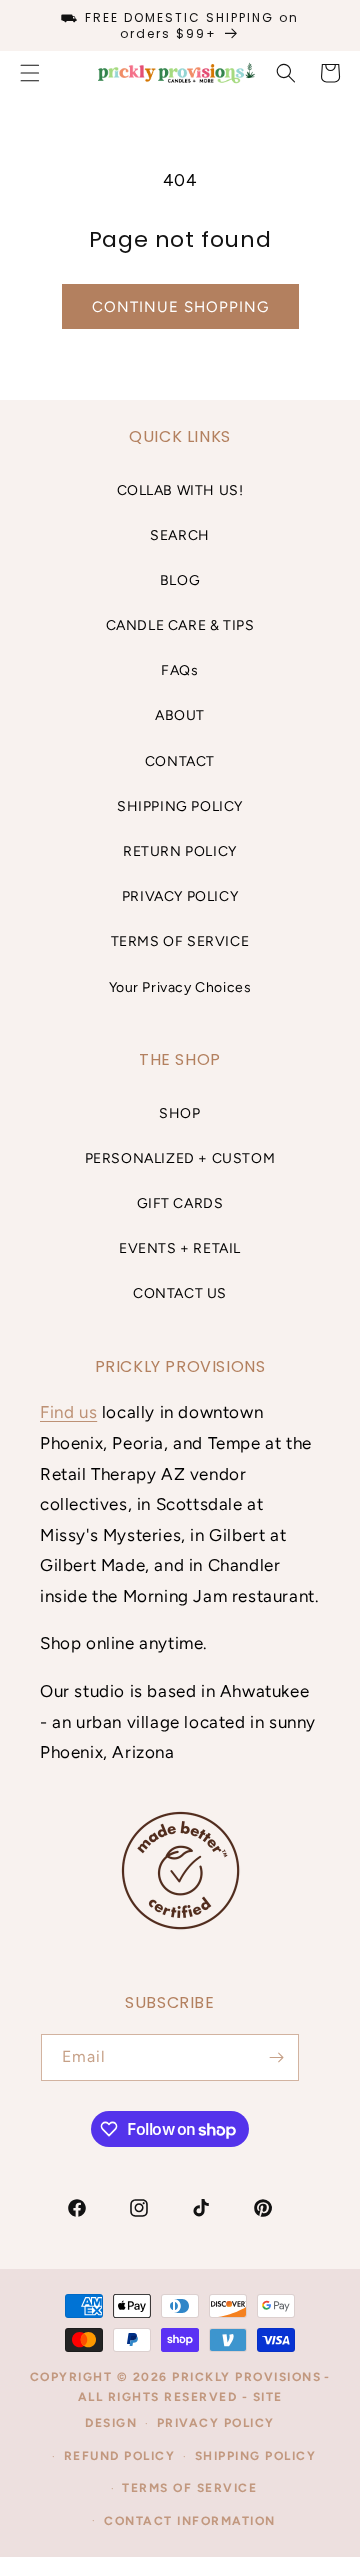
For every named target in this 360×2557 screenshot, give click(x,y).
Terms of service (189, 2488)
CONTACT (180, 761)
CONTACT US (180, 1293)
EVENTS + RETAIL (180, 1248)
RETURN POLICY (180, 851)
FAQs (179, 670)
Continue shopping (180, 307)
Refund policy (120, 2456)
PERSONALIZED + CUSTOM (180, 1158)
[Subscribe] (276, 2057)
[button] (286, 73)
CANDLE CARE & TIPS (180, 625)
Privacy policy (216, 2423)
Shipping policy (256, 2456)
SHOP (179, 1113)
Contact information (190, 2521)
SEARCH (180, 535)
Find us (68, 1412)
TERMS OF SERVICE (180, 941)
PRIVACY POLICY (180, 896)
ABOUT (180, 715)
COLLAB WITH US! (180, 490)
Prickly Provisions (246, 2377)
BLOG (180, 580)
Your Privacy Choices (180, 987)
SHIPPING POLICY (180, 806)
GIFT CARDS (180, 1203)
